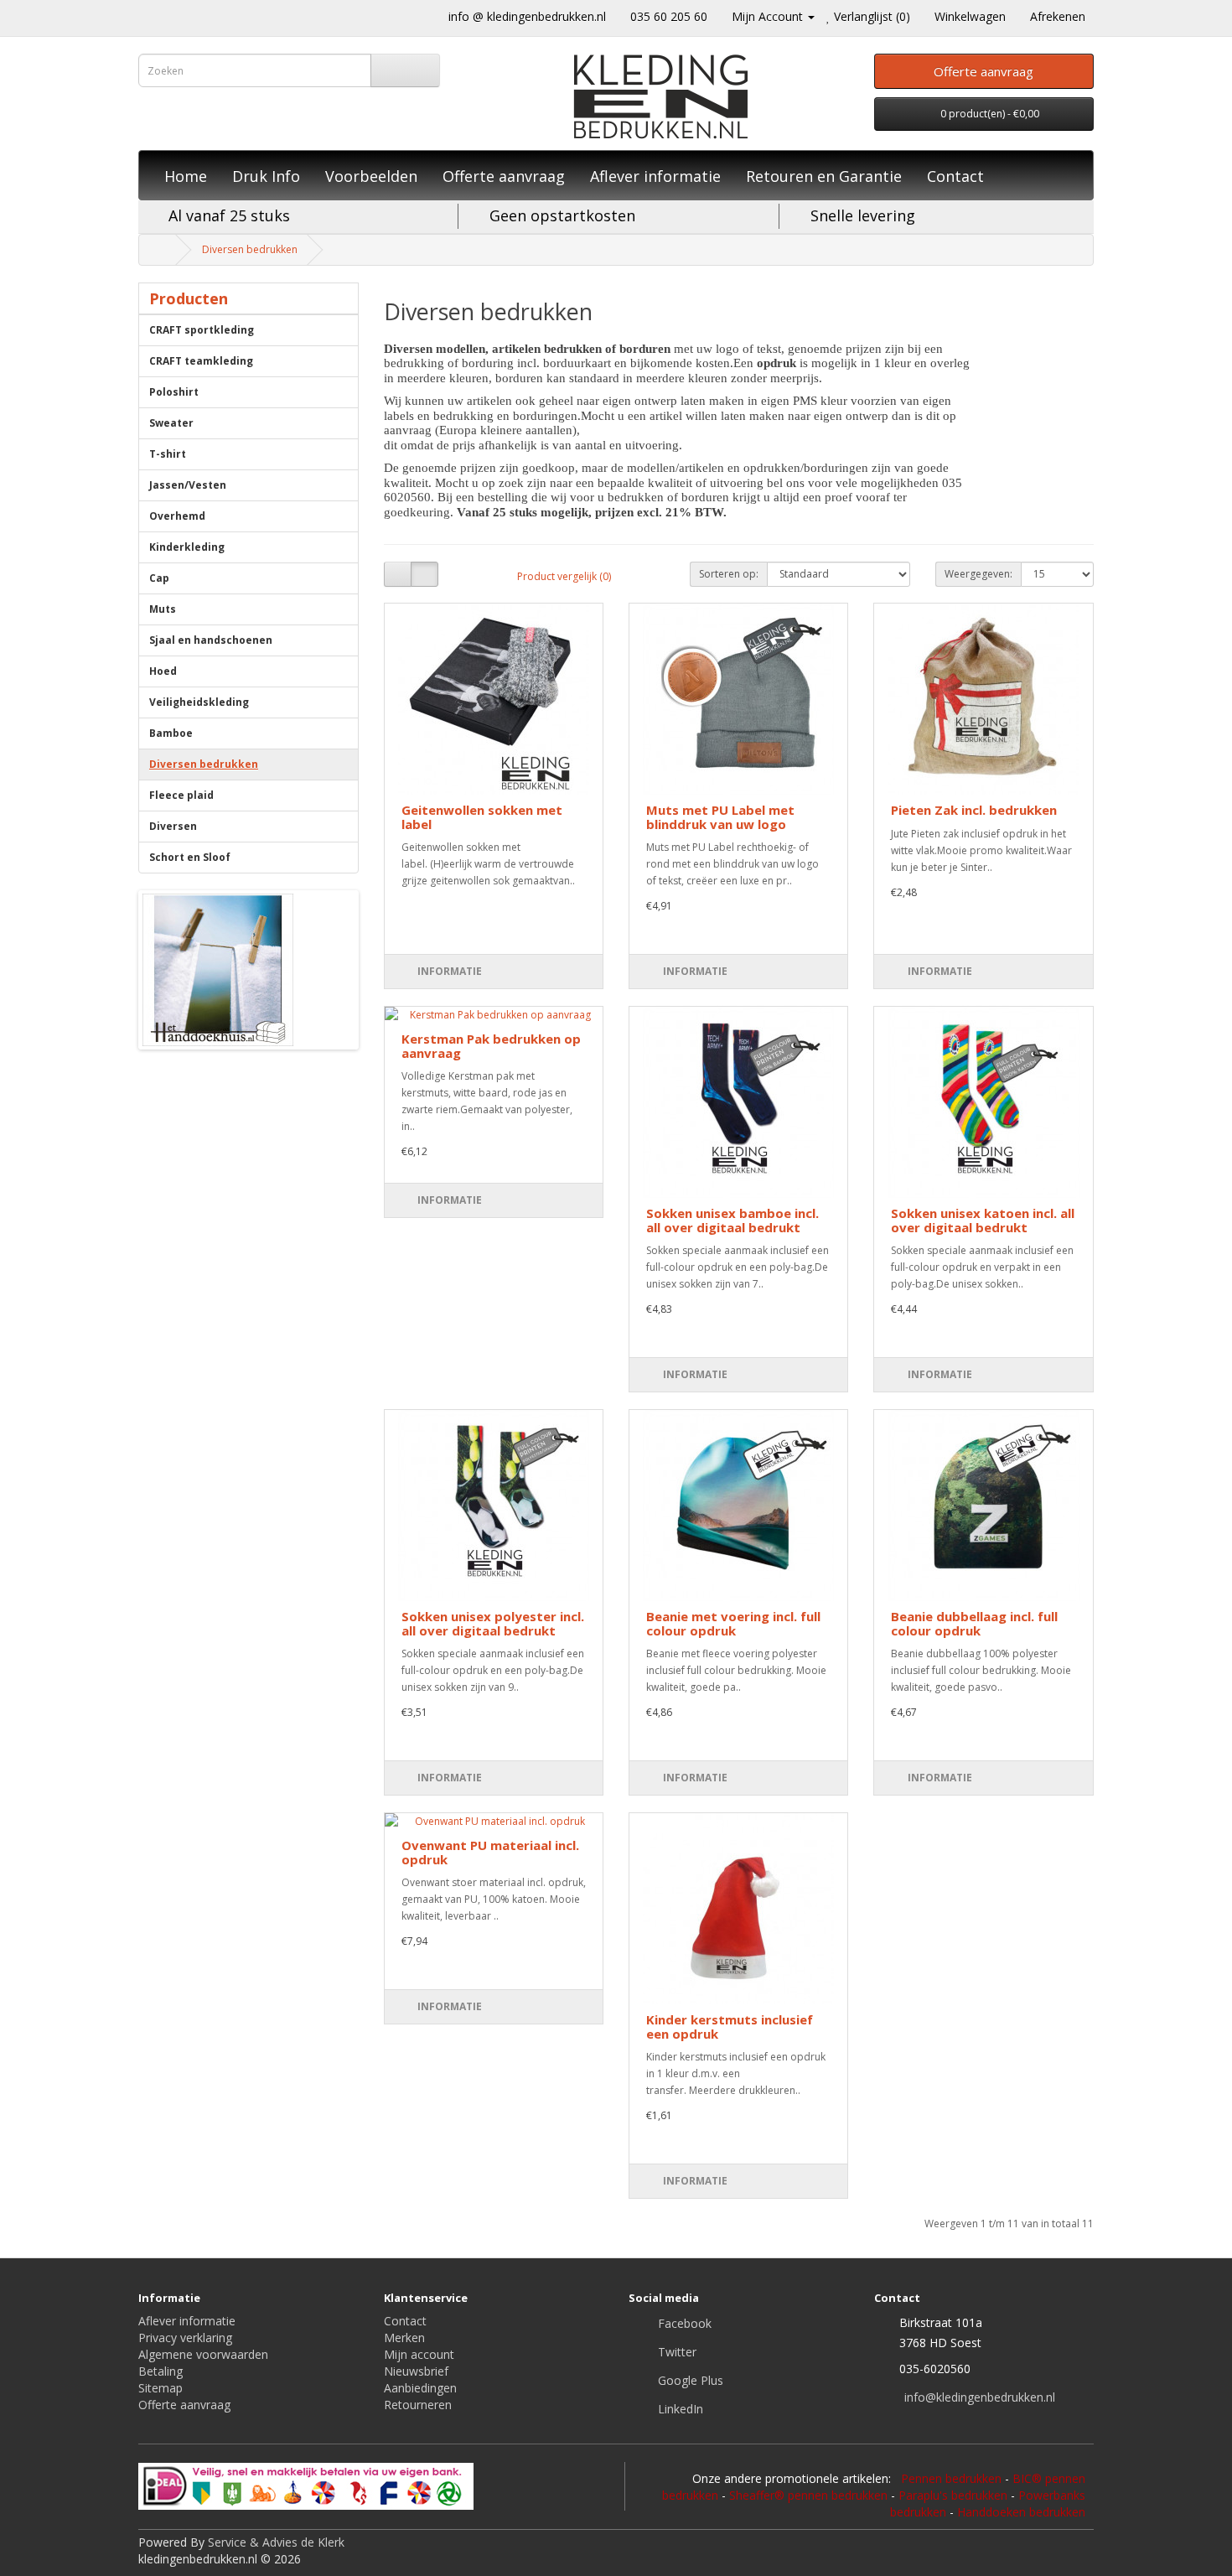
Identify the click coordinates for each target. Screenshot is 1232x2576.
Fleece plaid (181, 795)
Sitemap (160, 2388)
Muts (163, 609)
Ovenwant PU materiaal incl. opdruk (490, 1852)
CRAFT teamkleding (201, 361)
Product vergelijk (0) (564, 576)
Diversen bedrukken (250, 249)
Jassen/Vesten (188, 485)
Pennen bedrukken (951, 2478)
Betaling (160, 2371)
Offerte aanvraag (504, 176)
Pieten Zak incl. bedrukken (974, 810)
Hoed (163, 671)
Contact (955, 176)
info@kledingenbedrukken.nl (980, 2397)
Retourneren (418, 2405)
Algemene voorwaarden (203, 2354)
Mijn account (419, 2354)
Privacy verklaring (185, 2338)
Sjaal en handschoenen (211, 640)
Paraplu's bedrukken (953, 2495)
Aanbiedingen (420, 2388)
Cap (159, 578)
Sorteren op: (729, 574)
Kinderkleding (187, 547)
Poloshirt (174, 392)
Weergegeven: (978, 574)
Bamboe (171, 733)
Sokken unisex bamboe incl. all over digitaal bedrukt (732, 1220)
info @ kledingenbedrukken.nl (527, 16)
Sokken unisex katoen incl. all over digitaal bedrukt (983, 1220)
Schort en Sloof (190, 857)
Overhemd (177, 516)
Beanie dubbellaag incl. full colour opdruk (974, 1623)
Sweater (171, 423)
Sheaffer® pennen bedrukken (808, 2495)
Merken (404, 2338)
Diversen (173, 826)
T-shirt (168, 454)
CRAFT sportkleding (202, 330)
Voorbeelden (371, 176)
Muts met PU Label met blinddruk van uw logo (720, 817)
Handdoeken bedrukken (1021, 2512)
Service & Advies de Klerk (276, 2542)
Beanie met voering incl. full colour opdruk (733, 1623)
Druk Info (266, 176)
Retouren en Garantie (824, 176)
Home (186, 176)
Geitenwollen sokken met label (482, 817)
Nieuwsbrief (416, 2371)
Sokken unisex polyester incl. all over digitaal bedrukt (493, 1623)
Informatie (450, 971)
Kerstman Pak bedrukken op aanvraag (491, 1046)
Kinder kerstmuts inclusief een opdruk (730, 2027)
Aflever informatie (655, 176)
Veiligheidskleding (199, 702)
